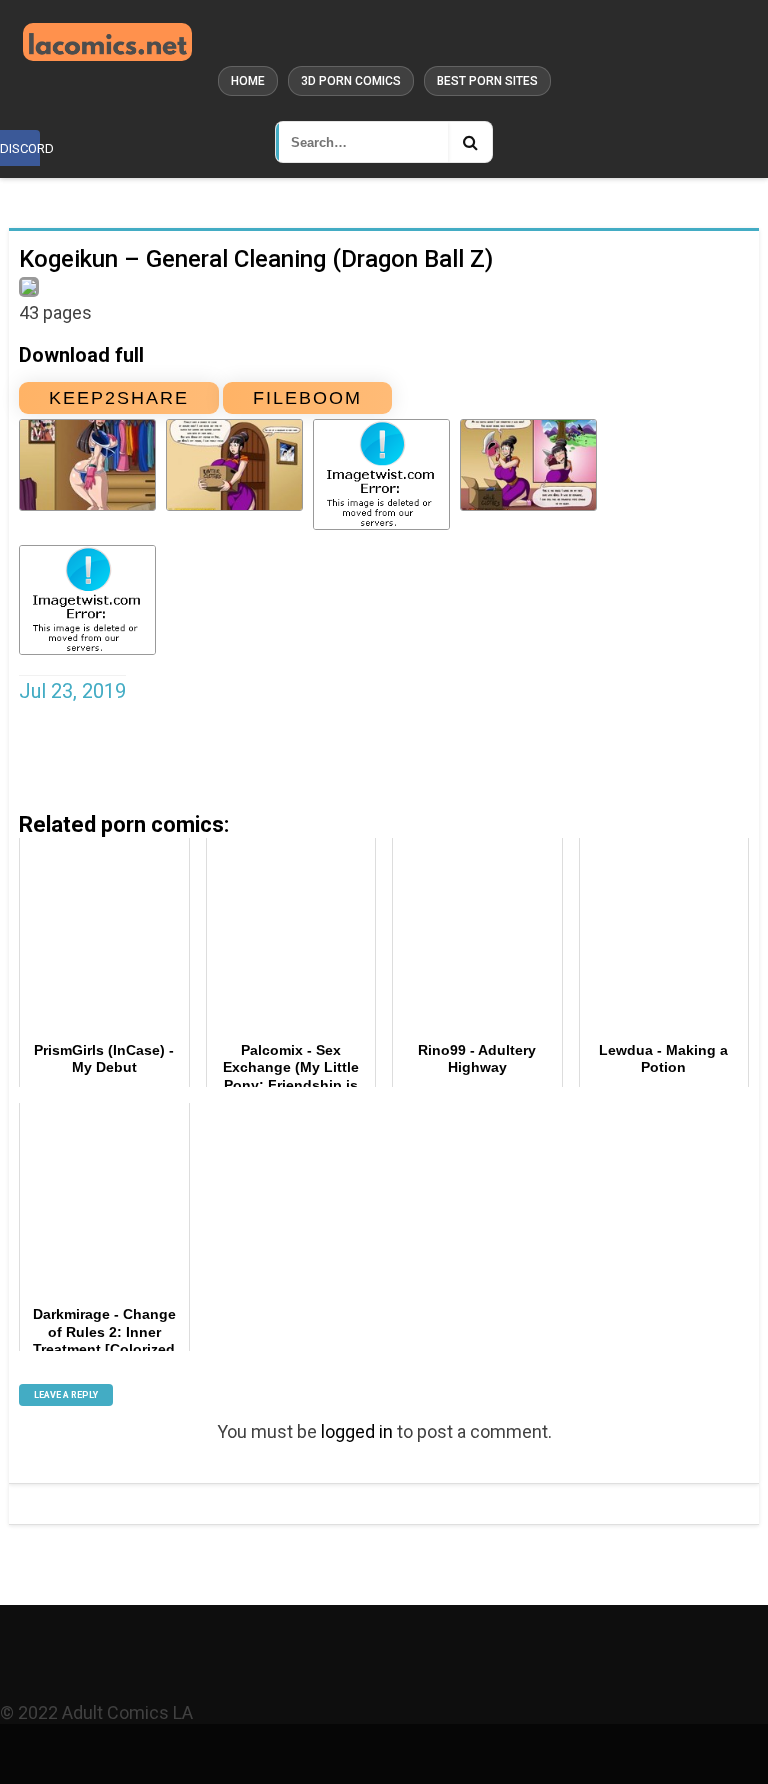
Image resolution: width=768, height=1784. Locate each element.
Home (248, 81)
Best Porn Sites (487, 81)
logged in (357, 1431)
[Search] (470, 142)
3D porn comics (351, 81)
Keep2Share (119, 398)
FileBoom (307, 398)
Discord (20, 148)
